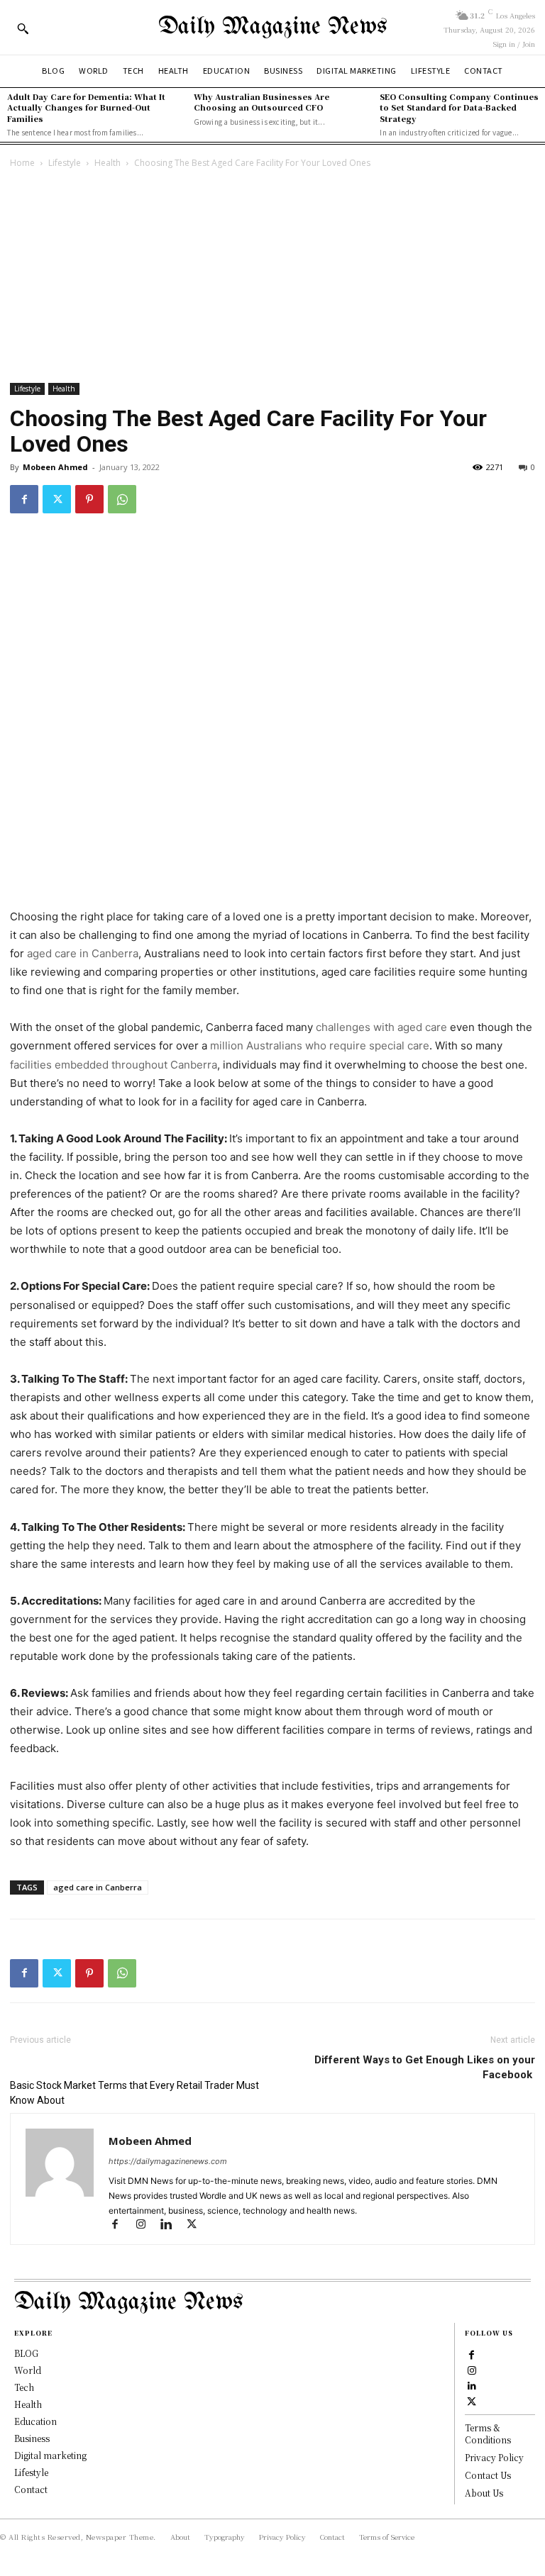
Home (22, 163)
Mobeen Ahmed (55, 467)
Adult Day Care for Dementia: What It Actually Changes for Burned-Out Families (86, 107)
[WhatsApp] (122, 499)
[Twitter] (57, 499)
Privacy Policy (494, 2457)
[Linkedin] (172, 2225)
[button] (23, 28)
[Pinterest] (89, 499)
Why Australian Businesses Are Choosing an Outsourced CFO (262, 102)
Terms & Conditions (488, 2433)
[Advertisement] (272, 277)
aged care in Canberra (83, 953)
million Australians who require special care (320, 1046)
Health (108, 163)
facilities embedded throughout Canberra (114, 1065)
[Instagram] (147, 2225)
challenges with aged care (381, 1027)
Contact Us (488, 2475)
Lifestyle (65, 163)
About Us (484, 2493)
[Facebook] (24, 499)
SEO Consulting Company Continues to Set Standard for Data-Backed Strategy (459, 107)
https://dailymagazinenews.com (168, 2161)
